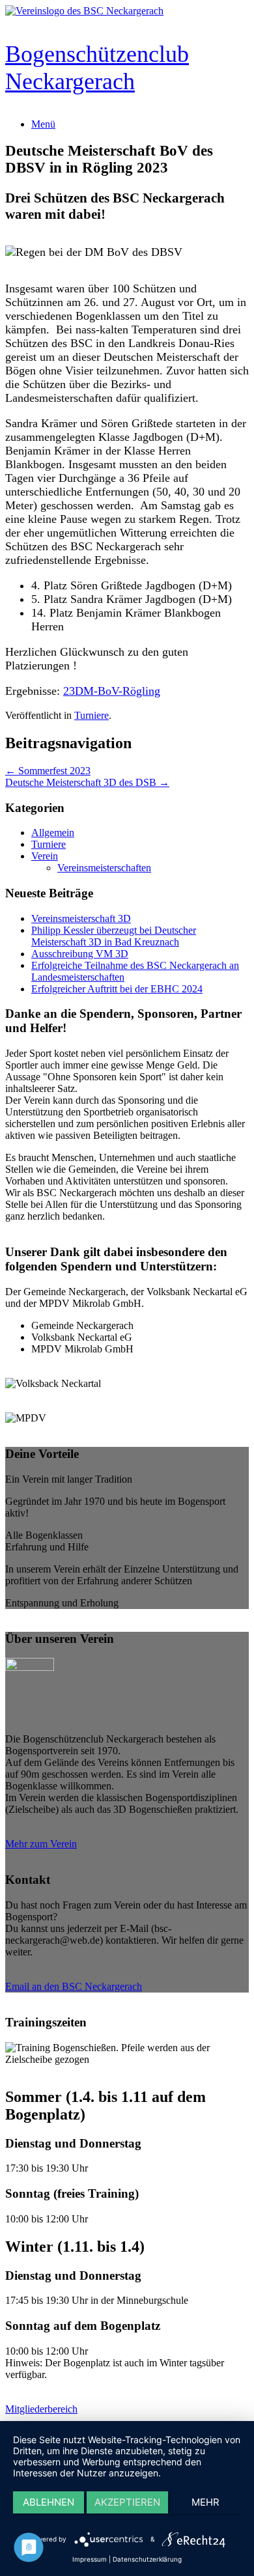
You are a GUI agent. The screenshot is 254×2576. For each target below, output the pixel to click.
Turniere (92, 715)
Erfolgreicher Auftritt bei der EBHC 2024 (117, 989)
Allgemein (53, 833)
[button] (127, 1479)
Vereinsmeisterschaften (104, 868)
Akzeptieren (127, 2502)
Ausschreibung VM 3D (80, 954)
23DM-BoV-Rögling (112, 691)
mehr (205, 2502)
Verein (45, 856)
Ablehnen (49, 2502)
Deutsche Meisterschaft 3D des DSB (87, 782)
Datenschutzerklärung (147, 2559)
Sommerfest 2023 (48, 771)
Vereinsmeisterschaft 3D (81, 918)
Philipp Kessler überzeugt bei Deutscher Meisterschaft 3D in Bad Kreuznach (114, 936)
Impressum (90, 2559)
